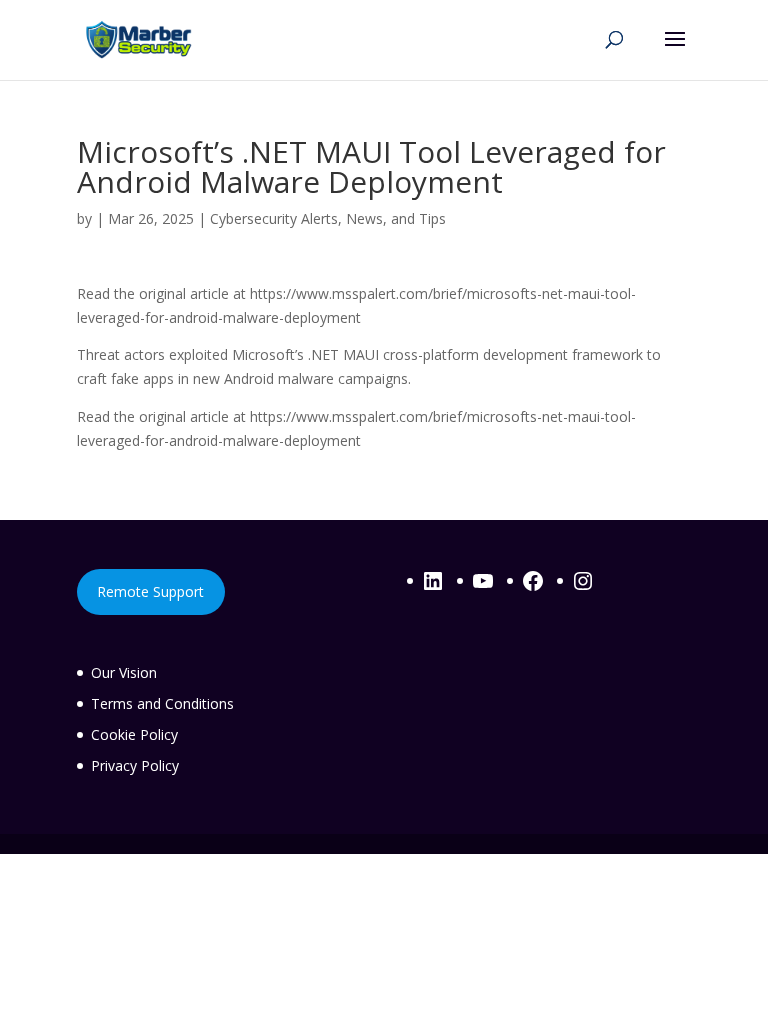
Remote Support (150, 591)
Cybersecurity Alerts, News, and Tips (328, 218)
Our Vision (124, 672)
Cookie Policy (134, 734)
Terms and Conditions (162, 703)
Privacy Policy (135, 765)
